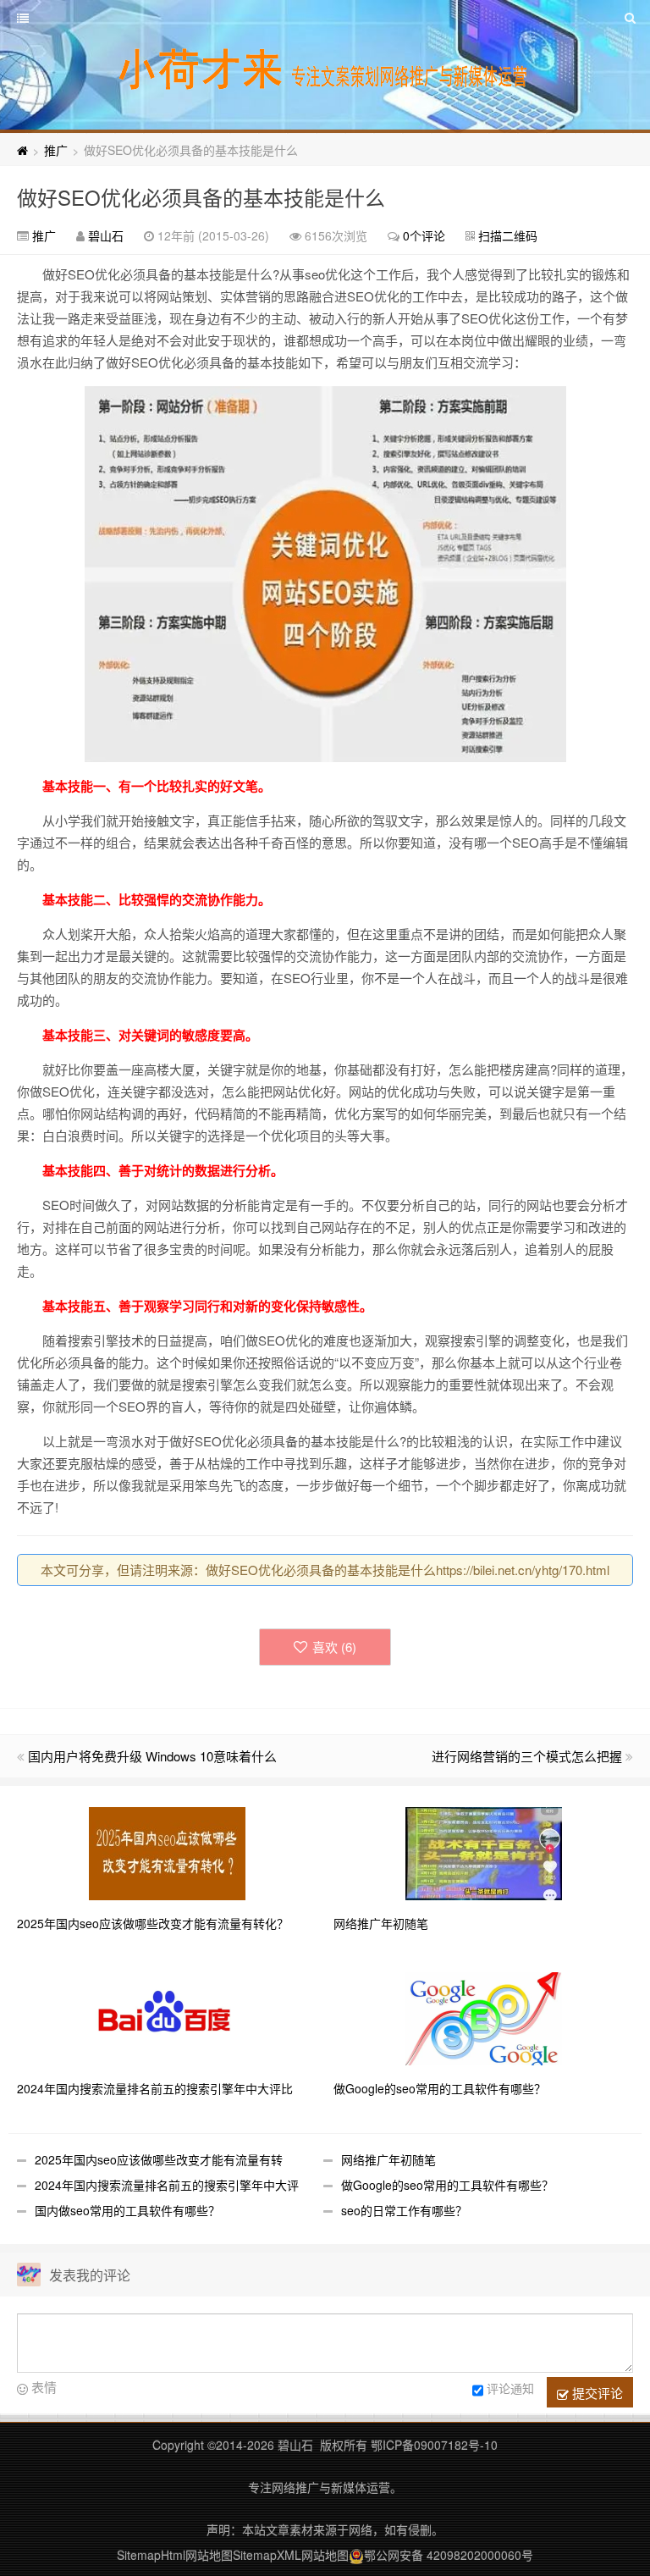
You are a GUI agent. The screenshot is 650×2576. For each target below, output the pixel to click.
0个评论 (424, 235)
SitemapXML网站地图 (291, 2555)
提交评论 (596, 2393)
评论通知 (510, 2388)
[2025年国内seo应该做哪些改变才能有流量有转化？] (167, 1852)
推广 (56, 150)
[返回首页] (22, 150)
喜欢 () (334, 1647)
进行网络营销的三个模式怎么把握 (527, 1756)
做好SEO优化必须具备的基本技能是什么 (201, 197)
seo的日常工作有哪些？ (404, 2210)
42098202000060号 (480, 2555)
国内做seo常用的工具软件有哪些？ (127, 2210)
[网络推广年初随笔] (484, 1852)
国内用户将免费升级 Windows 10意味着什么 (152, 1756)
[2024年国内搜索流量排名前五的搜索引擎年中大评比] (167, 2017)
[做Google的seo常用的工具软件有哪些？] (484, 2017)
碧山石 (106, 235)
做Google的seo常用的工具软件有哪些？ (447, 2185)
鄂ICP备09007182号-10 (434, 2445)
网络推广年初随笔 (388, 2159)
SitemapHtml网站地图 (175, 2555)
